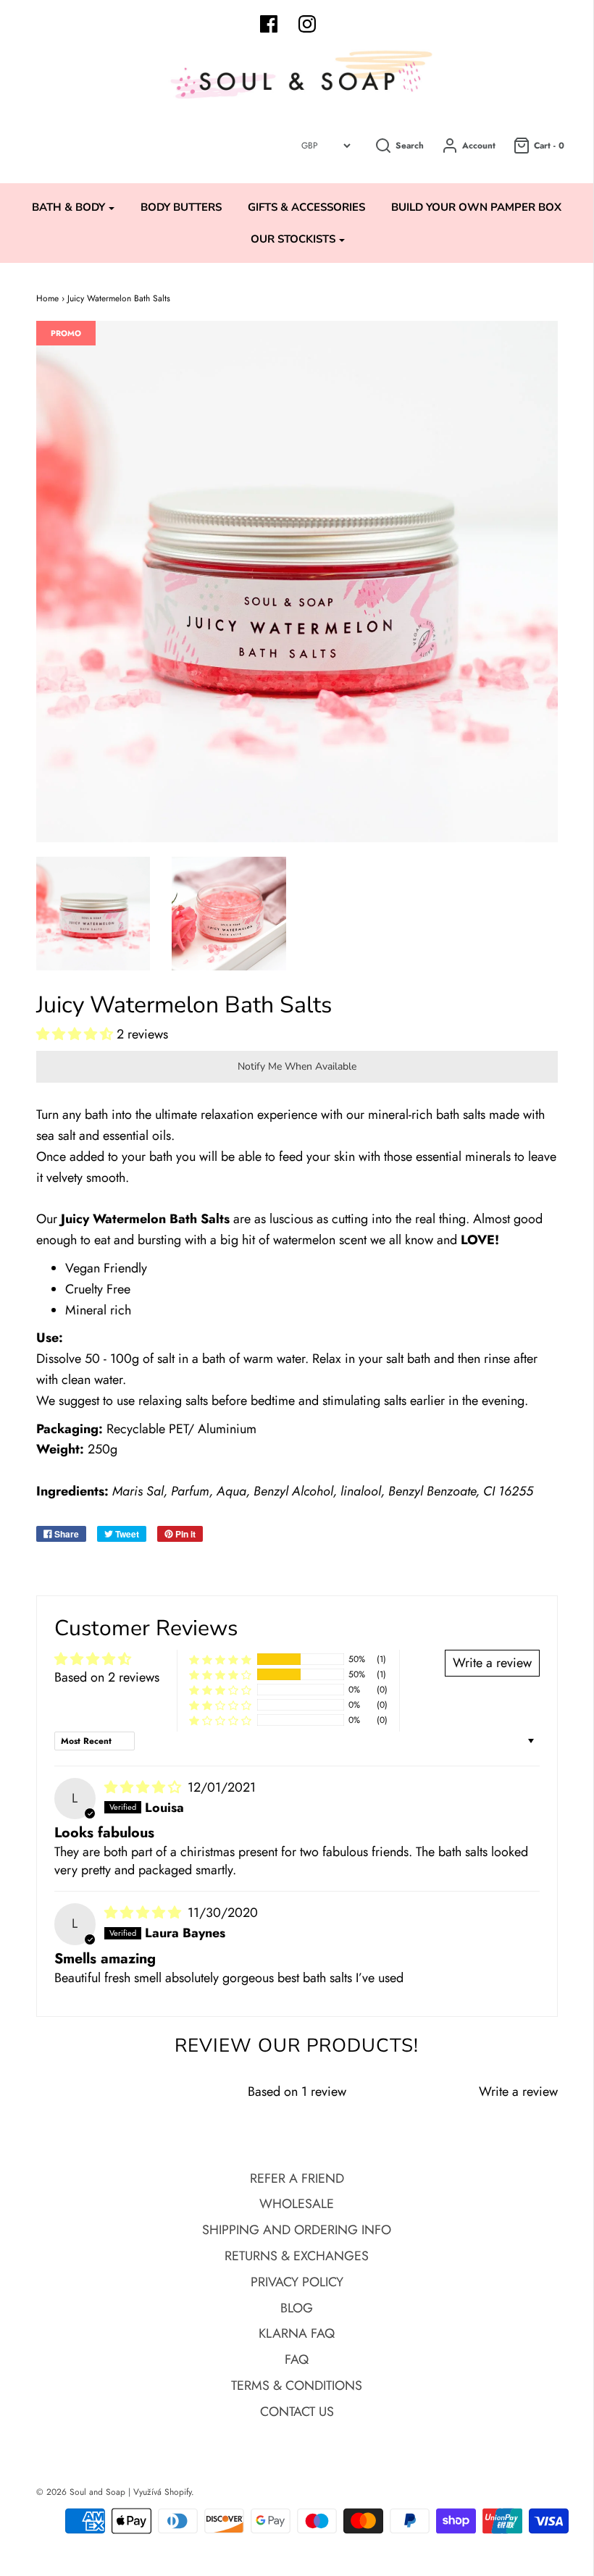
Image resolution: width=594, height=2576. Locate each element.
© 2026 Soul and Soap (81, 2492)
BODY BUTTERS (181, 207)
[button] (76, 1034)
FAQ (297, 2359)
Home (47, 298)
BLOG (297, 2308)
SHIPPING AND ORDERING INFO (297, 2230)
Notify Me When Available (297, 1066)
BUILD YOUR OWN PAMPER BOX (476, 207)
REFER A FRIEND (297, 2178)
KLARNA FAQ (297, 2333)
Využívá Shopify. (164, 2492)
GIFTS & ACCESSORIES (306, 207)
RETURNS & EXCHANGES (297, 2256)
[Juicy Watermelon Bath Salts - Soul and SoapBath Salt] (93, 914)
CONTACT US (297, 2412)
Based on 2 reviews (107, 1677)
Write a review (518, 2092)
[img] (145, 1787)
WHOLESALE (297, 2204)
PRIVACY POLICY (297, 2282)
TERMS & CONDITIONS (297, 2386)
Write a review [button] (492, 1663)
